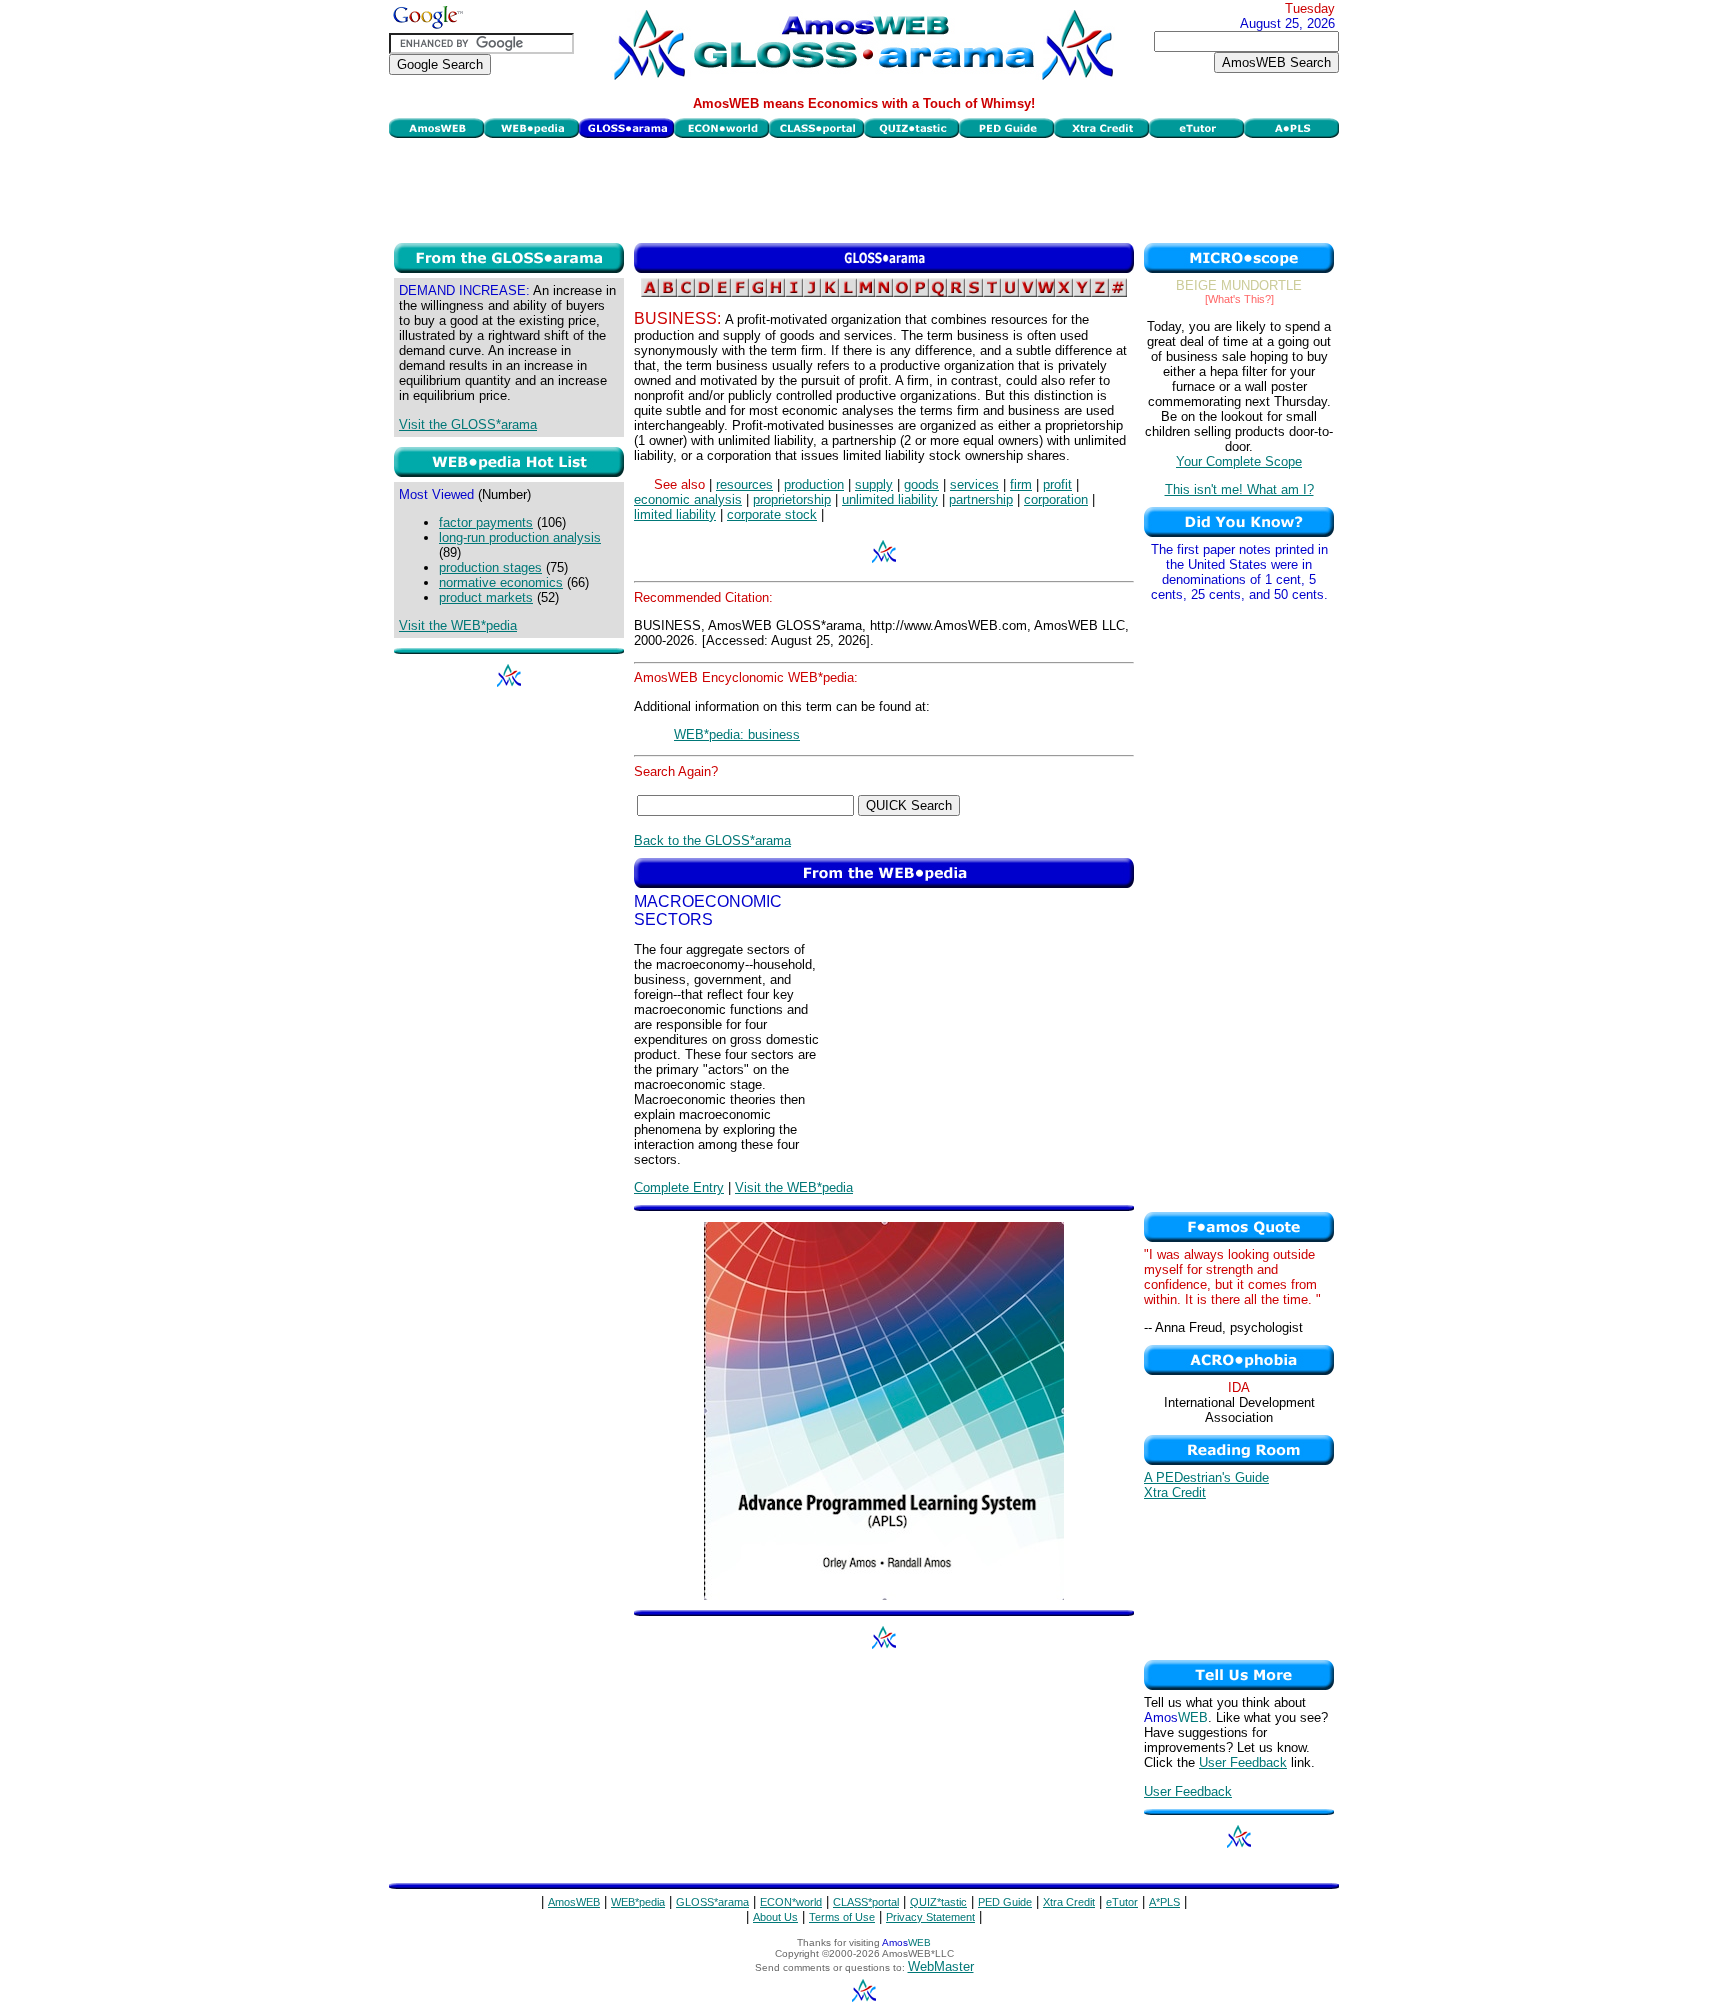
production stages (490, 567)
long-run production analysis (520, 537)
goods (921, 484)
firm (1021, 484)
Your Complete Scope (1239, 461)
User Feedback (1243, 1762)
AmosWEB (574, 1902)
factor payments (486, 522)
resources (744, 484)
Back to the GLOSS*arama (712, 840)
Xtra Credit (1175, 1492)
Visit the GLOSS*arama (468, 424)
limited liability (675, 514)
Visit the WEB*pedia (458, 625)
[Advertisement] (864, 188)
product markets (486, 597)
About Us (775, 1917)
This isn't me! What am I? (1239, 489)
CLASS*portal (866, 1902)
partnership (981, 499)
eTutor (1122, 1902)
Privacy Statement (930, 1917)
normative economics (501, 582)
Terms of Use (842, 1917)
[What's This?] (1239, 299)
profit (1057, 484)
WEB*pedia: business (737, 734)
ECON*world (791, 1902)
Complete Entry (679, 1187)
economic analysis (688, 499)
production (814, 484)
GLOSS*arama (712, 1902)
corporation (1056, 499)
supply (874, 484)
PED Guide (1005, 1902)
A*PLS (1164, 1902)
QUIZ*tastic (938, 1902)
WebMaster (941, 1966)
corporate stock (772, 514)
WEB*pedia (638, 1902)
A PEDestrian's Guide (1206, 1477)
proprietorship (792, 499)
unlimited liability (890, 499)
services (974, 484)
